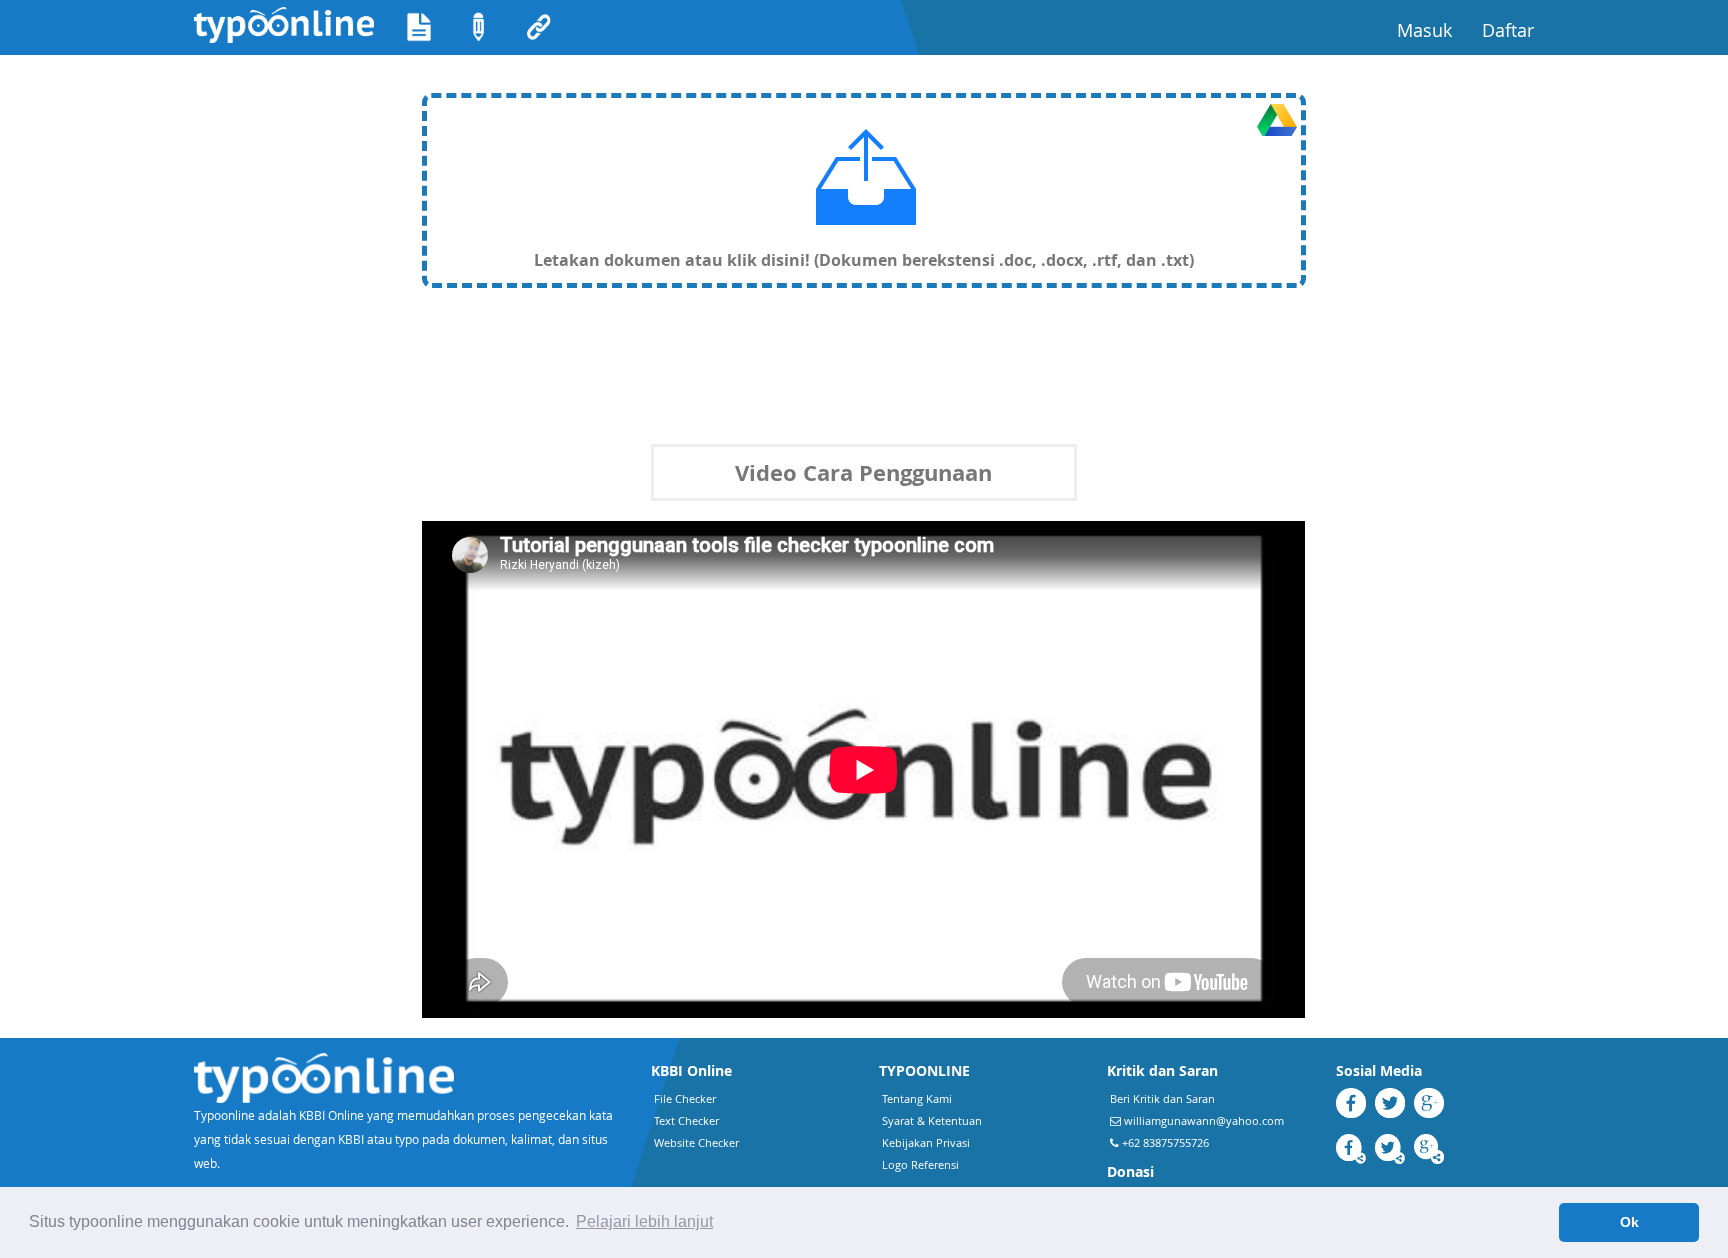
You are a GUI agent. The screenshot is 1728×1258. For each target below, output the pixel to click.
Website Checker (696, 1142)
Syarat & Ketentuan (932, 1120)
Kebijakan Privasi (926, 1142)
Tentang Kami (917, 1098)
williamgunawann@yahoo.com (1204, 1120)
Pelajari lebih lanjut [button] (644, 1221)
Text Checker (686, 1120)
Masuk (1432, 29)
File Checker (685, 1098)
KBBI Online (691, 1070)
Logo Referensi (920, 1164)
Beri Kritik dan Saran (1162, 1098)
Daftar (1515, 29)
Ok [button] (1629, 1222)
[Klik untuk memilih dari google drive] (1277, 120)
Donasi (1130, 1171)
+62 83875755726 (1164, 1142)
